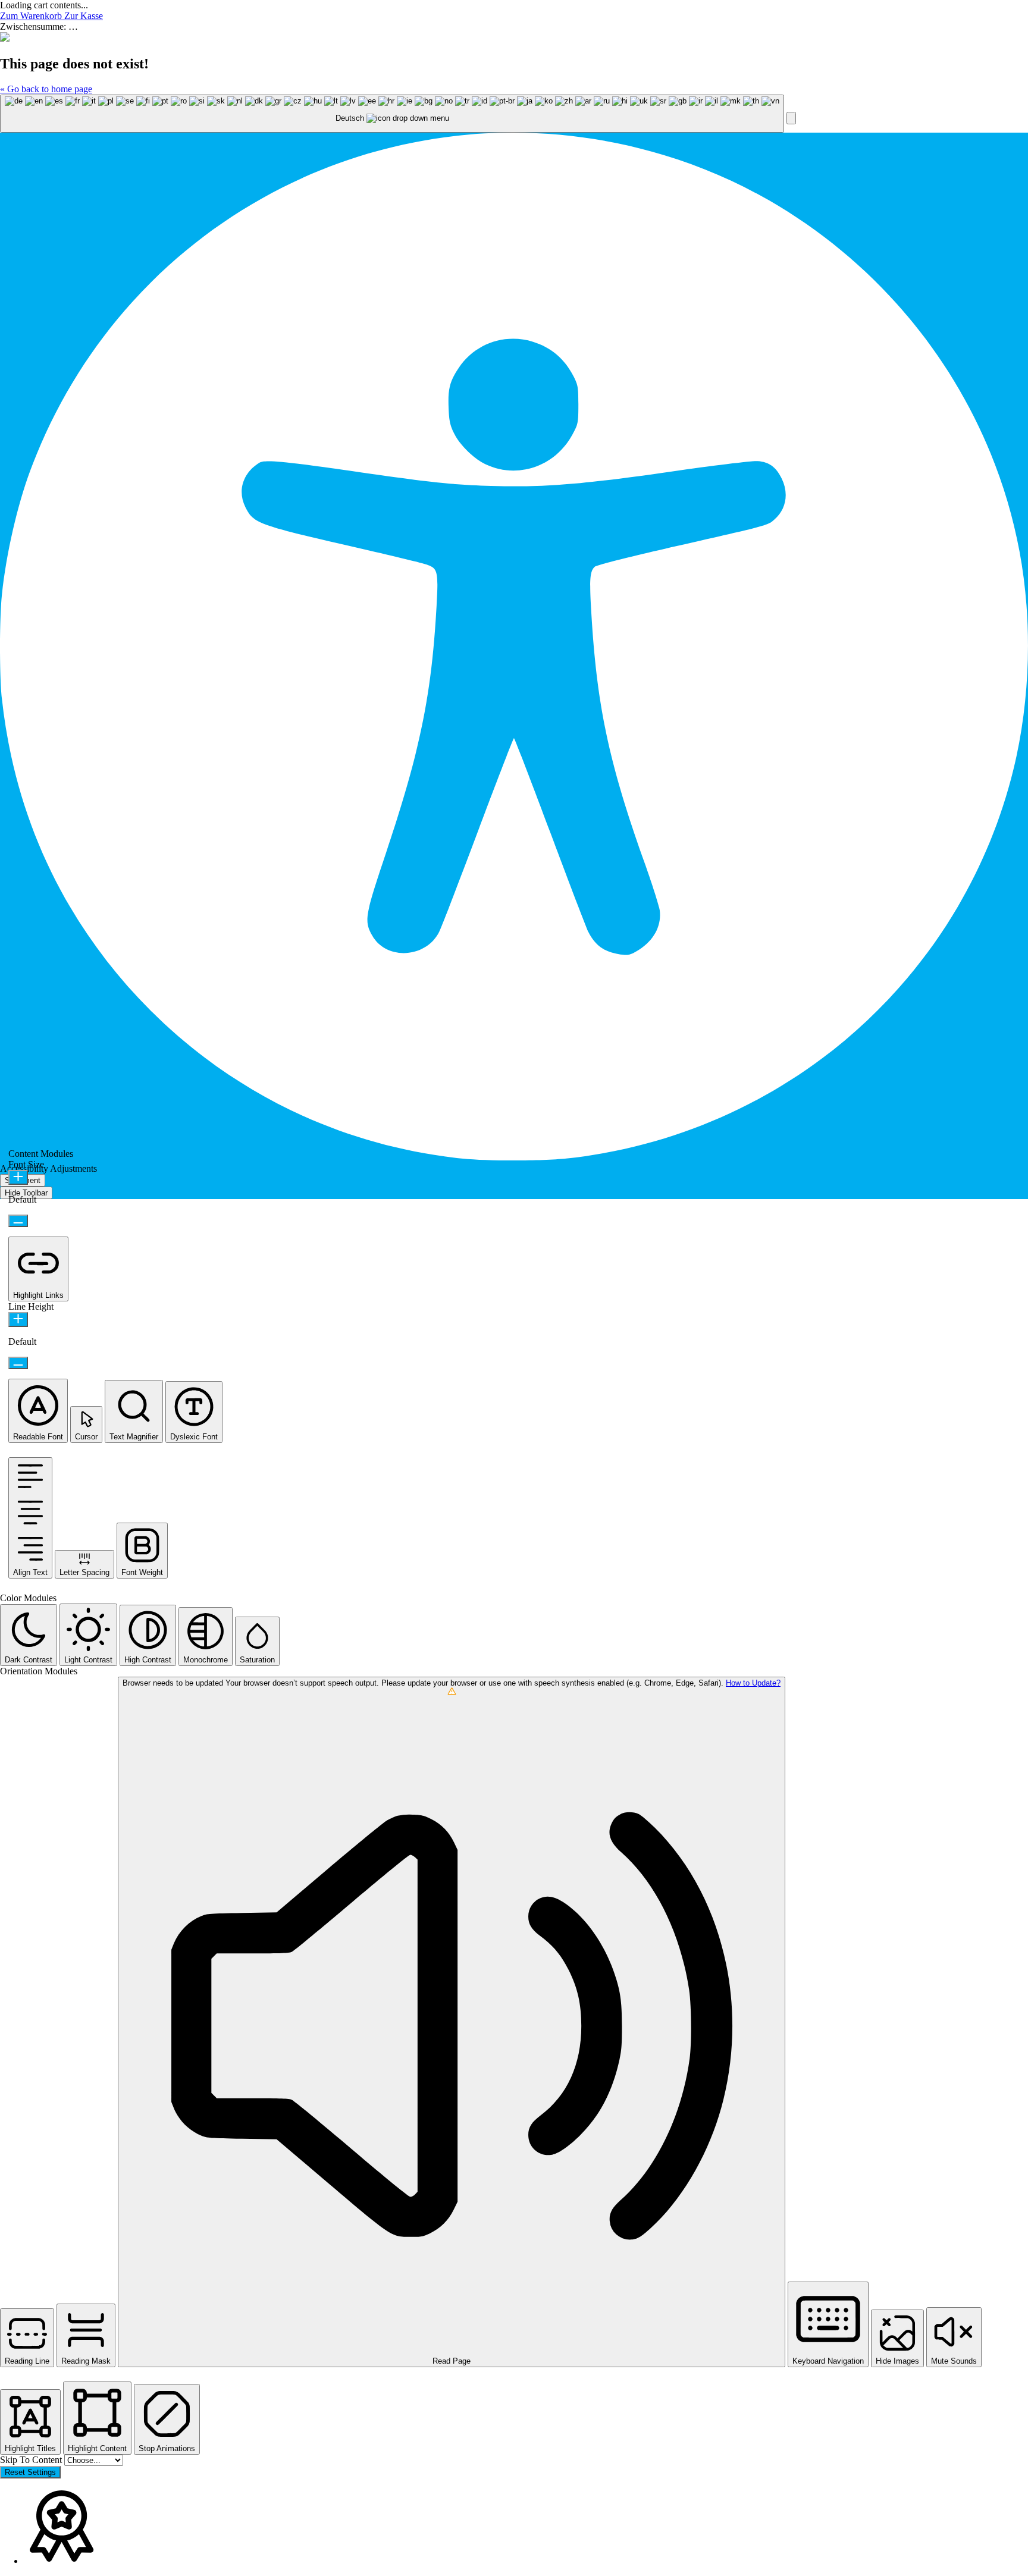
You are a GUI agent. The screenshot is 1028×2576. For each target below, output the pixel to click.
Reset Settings (30, 2472)
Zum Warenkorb (32, 16)
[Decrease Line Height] (18, 1363)
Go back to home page (46, 89)
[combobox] (392, 114)
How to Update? (753, 1683)
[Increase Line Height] (18, 1320)
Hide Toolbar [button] (26, 1193)
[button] (791, 118)
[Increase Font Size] (18, 1177)
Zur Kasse (84, 16)
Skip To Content (32, 2460)
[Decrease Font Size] (18, 1221)
